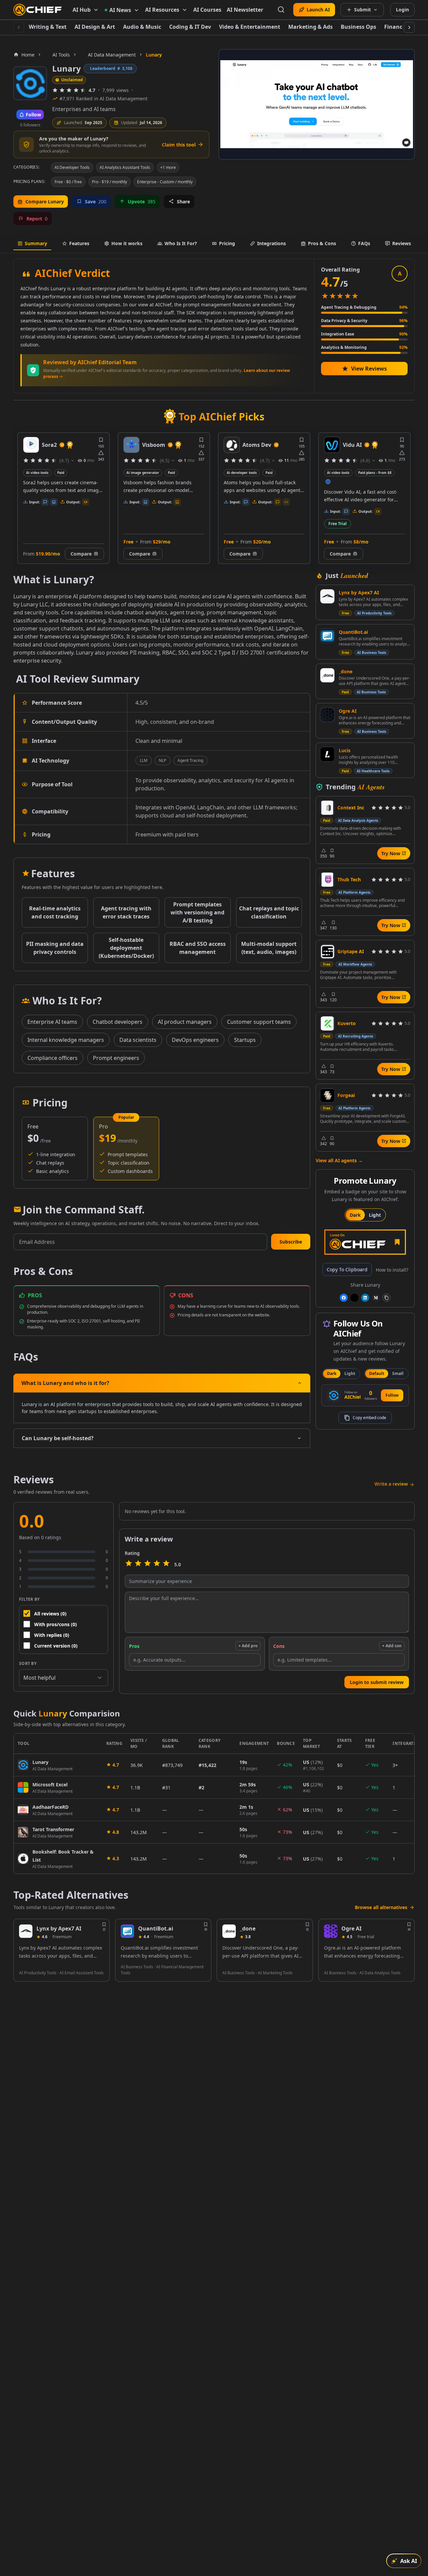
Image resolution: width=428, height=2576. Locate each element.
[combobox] (64, 1678)
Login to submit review (377, 1682)
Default (377, 1373)
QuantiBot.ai (353, 632)
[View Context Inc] (327, 808)
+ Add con (392, 1646)
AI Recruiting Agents (356, 1036)
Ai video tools (238, 473)
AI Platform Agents (354, 892)
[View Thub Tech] (327, 880)
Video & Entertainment (250, 27)
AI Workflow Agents (355, 964)
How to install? (392, 1270)
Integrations (272, 243)
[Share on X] (354, 1298)
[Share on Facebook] (344, 1298)
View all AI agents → (339, 1160)
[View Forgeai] (327, 1095)
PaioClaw (355, 445)
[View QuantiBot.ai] (327, 636)
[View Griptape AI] (327, 952)
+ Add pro (248, 1646)
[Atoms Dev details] (131, 445)
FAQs (364, 243)
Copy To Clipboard (347, 1269)
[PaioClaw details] (332, 445)
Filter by (29, 1599)
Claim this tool (179, 145)
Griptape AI (351, 951)
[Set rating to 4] (157, 1564)
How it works (127, 243)
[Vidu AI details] (232, 445)
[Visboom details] (31, 445)
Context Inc (351, 808)
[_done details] (229, 1931)
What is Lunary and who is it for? (65, 1383)
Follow (392, 1395)
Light (375, 1215)
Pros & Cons (322, 243)
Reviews (402, 243)
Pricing (227, 243)
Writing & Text (48, 27)
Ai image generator (42, 473)
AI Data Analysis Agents (358, 820)
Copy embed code (369, 1418)
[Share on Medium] (376, 1298)
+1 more (168, 167)
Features (79, 243)
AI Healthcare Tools (373, 771)
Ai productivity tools (344, 473)
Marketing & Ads (310, 27)
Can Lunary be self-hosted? (58, 1438)
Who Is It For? (181, 243)
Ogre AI (348, 711)
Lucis (345, 750)
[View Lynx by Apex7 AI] (327, 596)
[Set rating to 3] (147, 1564)
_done (346, 671)
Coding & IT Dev (190, 27)
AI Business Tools (372, 653)
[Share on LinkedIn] (365, 1298)
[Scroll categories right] (409, 27)
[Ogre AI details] (331, 1931)
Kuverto (347, 1023)
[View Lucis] (327, 754)
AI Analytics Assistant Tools (125, 167)
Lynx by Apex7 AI (359, 592)
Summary (36, 243)
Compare (39, 554)
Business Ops (358, 27)
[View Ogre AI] (327, 715)
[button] (291, 1242)
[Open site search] (281, 10)
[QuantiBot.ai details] (127, 1931)
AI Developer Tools (72, 167)
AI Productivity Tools (374, 613)
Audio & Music (142, 27)
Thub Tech (349, 879)
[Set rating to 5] (166, 1564)
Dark (355, 1215)
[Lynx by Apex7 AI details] (26, 1931)
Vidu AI (252, 445)
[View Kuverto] (327, 1023)
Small (398, 1373)
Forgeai (346, 1095)
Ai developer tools (141, 473)
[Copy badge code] (387, 1298)
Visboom (53, 445)
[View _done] (327, 675)
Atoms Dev (156, 445)
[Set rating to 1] (129, 1564)
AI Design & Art (95, 27)
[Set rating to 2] (138, 1564)
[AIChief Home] (38, 10)
